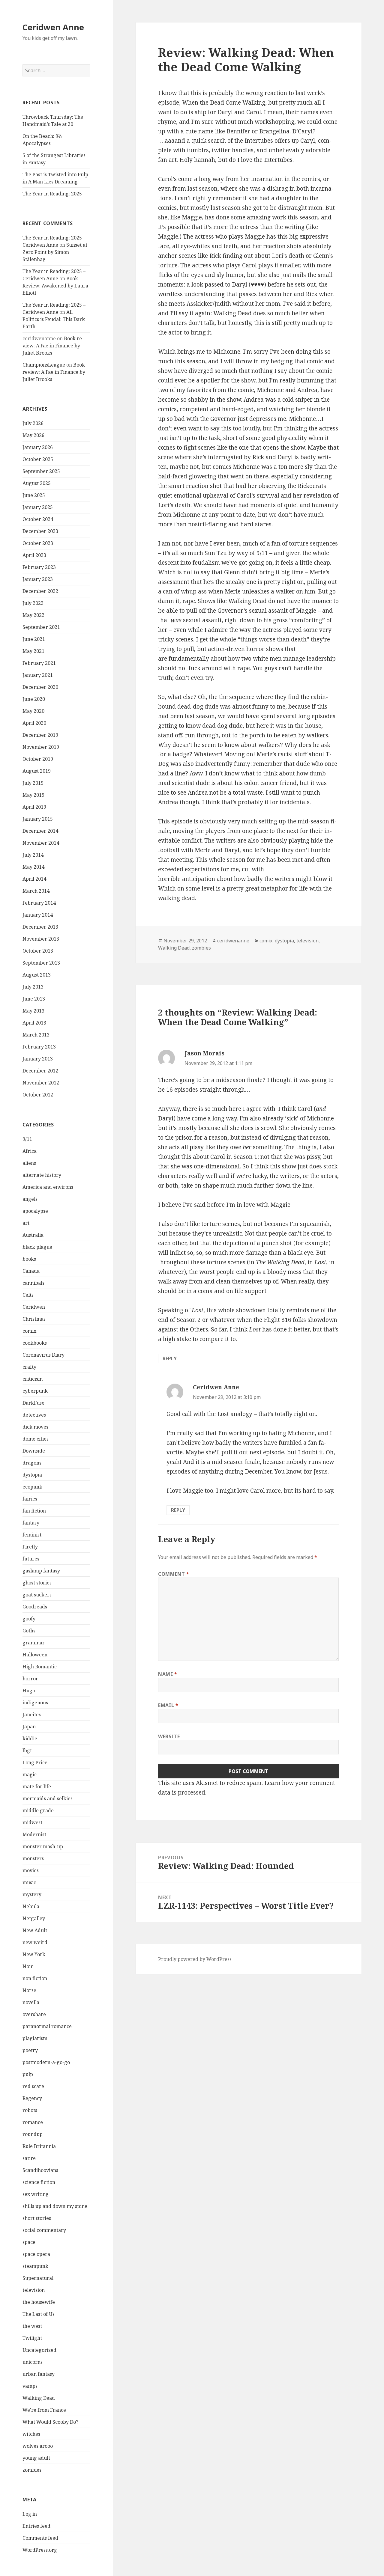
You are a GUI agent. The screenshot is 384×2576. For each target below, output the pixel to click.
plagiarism (35, 2038)
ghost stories (37, 1583)
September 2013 (41, 963)
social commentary (44, 2230)
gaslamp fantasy (41, 1571)
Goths (29, 1631)
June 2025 (34, 495)
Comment (174, 1574)
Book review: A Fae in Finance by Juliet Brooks (53, 346)
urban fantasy (39, 2374)
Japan (29, 1727)
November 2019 (41, 747)
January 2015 (38, 819)
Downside (34, 1451)
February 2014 (39, 903)
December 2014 (40, 831)
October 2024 (38, 519)
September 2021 (41, 627)
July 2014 (33, 855)
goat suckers (37, 1595)
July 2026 (33, 423)
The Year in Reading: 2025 (52, 194)
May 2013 (33, 1011)
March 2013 (36, 1035)
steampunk (35, 2266)
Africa (30, 1151)
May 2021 (33, 651)
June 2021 (34, 639)
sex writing (36, 2194)
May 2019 (33, 795)
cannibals (33, 1283)
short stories (37, 2218)
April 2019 (34, 807)
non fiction (35, 1978)
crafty (29, 1367)
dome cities (36, 1439)
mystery (32, 1894)
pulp (28, 2074)
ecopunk (32, 1487)
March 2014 (36, 891)
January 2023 (38, 579)
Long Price (35, 1762)
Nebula (31, 1906)
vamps (30, 2386)
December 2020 (40, 687)
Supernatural (38, 2278)
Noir (28, 1966)
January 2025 (38, 507)
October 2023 (38, 543)
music (29, 1882)
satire (29, 2158)
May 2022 (33, 615)
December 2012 (40, 1071)
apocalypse (35, 1211)
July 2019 (33, 783)
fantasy (31, 1523)
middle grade (38, 1810)
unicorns (33, 2362)
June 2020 (34, 699)
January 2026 (38, 447)
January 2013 (38, 1059)
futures (31, 1559)
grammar (34, 1643)
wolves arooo (38, 2446)
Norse (29, 1990)
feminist (32, 1535)
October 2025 (38, 459)
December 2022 (40, 591)
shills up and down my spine (55, 2206)
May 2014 (33, 867)
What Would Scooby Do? (50, 2422)
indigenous (35, 1703)
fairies (30, 1499)
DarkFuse (33, 1403)
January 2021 (38, 675)
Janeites (32, 1715)
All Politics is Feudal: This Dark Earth (54, 319)
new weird (35, 1942)
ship (201, 112)
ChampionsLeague (44, 365)
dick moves (35, 1427)
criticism (33, 1379)
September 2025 (41, 471)
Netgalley (34, 1918)
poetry (30, 2050)
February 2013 (39, 1047)
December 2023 (40, 531)
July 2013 (33, 987)
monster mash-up (43, 1846)
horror (30, 1679)
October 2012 (38, 1095)
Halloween (35, 1655)
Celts (28, 1295)
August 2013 (37, 975)
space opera (36, 2254)
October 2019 (38, 759)
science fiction (39, 2182)
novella (31, 2002)
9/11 (27, 1139)
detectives (34, 1415)
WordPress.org (40, 2550)
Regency (32, 2098)
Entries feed (36, 2526)
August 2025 (37, 483)
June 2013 (34, 999)
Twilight (32, 2338)
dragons (32, 1463)
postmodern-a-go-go (46, 2062)
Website (169, 1736)
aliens (29, 1163)
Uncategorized (39, 2350)
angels (30, 1199)
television (34, 2290)
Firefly (30, 1547)
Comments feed (40, 2538)
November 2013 (41, 939)
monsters (33, 1858)
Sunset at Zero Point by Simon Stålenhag (55, 252)
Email (168, 1705)
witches (31, 2434)
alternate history (42, 1175)
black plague (37, 1247)
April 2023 (34, 555)
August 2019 (37, 771)
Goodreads (35, 1607)
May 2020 (33, 711)
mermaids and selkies (48, 1798)
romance (33, 2122)
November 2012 (41, 1083)
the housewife (39, 2302)
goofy (29, 1619)
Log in (30, 2514)
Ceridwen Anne (53, 27)
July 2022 (33, 603)
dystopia (32, 1475)
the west (32, 2326)
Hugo (29, 1691)
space (29, 2242)
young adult (36, 2458)
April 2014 (34, 879)
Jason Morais (204, 1053)
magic (30, 1774)
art (26, 1223)
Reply (170, 1358)
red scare (33, 2086)
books (29, 1259)
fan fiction (34, 1511)
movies (31, 1870)
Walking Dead (39, 2398)
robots (30, 2110)
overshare (34, 2014)
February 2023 (39, 567)
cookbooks (35, 1343)
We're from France (44, 2410)
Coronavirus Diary (43, 1355)
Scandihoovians (40, 2170)
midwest (32, 1822)
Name (168, 1674)
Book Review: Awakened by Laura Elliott (55, 286)
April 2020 (34, 723)
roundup (33, 2134)
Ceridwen (34, 1307)
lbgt (27, 1751)
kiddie (30, 1739)
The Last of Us (39, 2314)
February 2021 (39, 663)
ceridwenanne (233, 941)
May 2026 (33, 435)
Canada (31, 1271)
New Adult (35, 1930)
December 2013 (40, 927)
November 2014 (41, 843)
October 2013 (38, 951)
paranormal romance (47, 2026)
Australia (33, 1235)
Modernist (34, 1834)
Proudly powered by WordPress (195, 1959)
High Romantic (40, 1667)
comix (29, 1331)
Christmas (34, 1319)
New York (34, 1954)
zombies (32, 2470)
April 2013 (34, 1023)
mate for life (37, 1786)
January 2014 (38, 915)
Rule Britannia (39, 2146)
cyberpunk (35, 1391)
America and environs (48, 1187)
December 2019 (40, 735)
